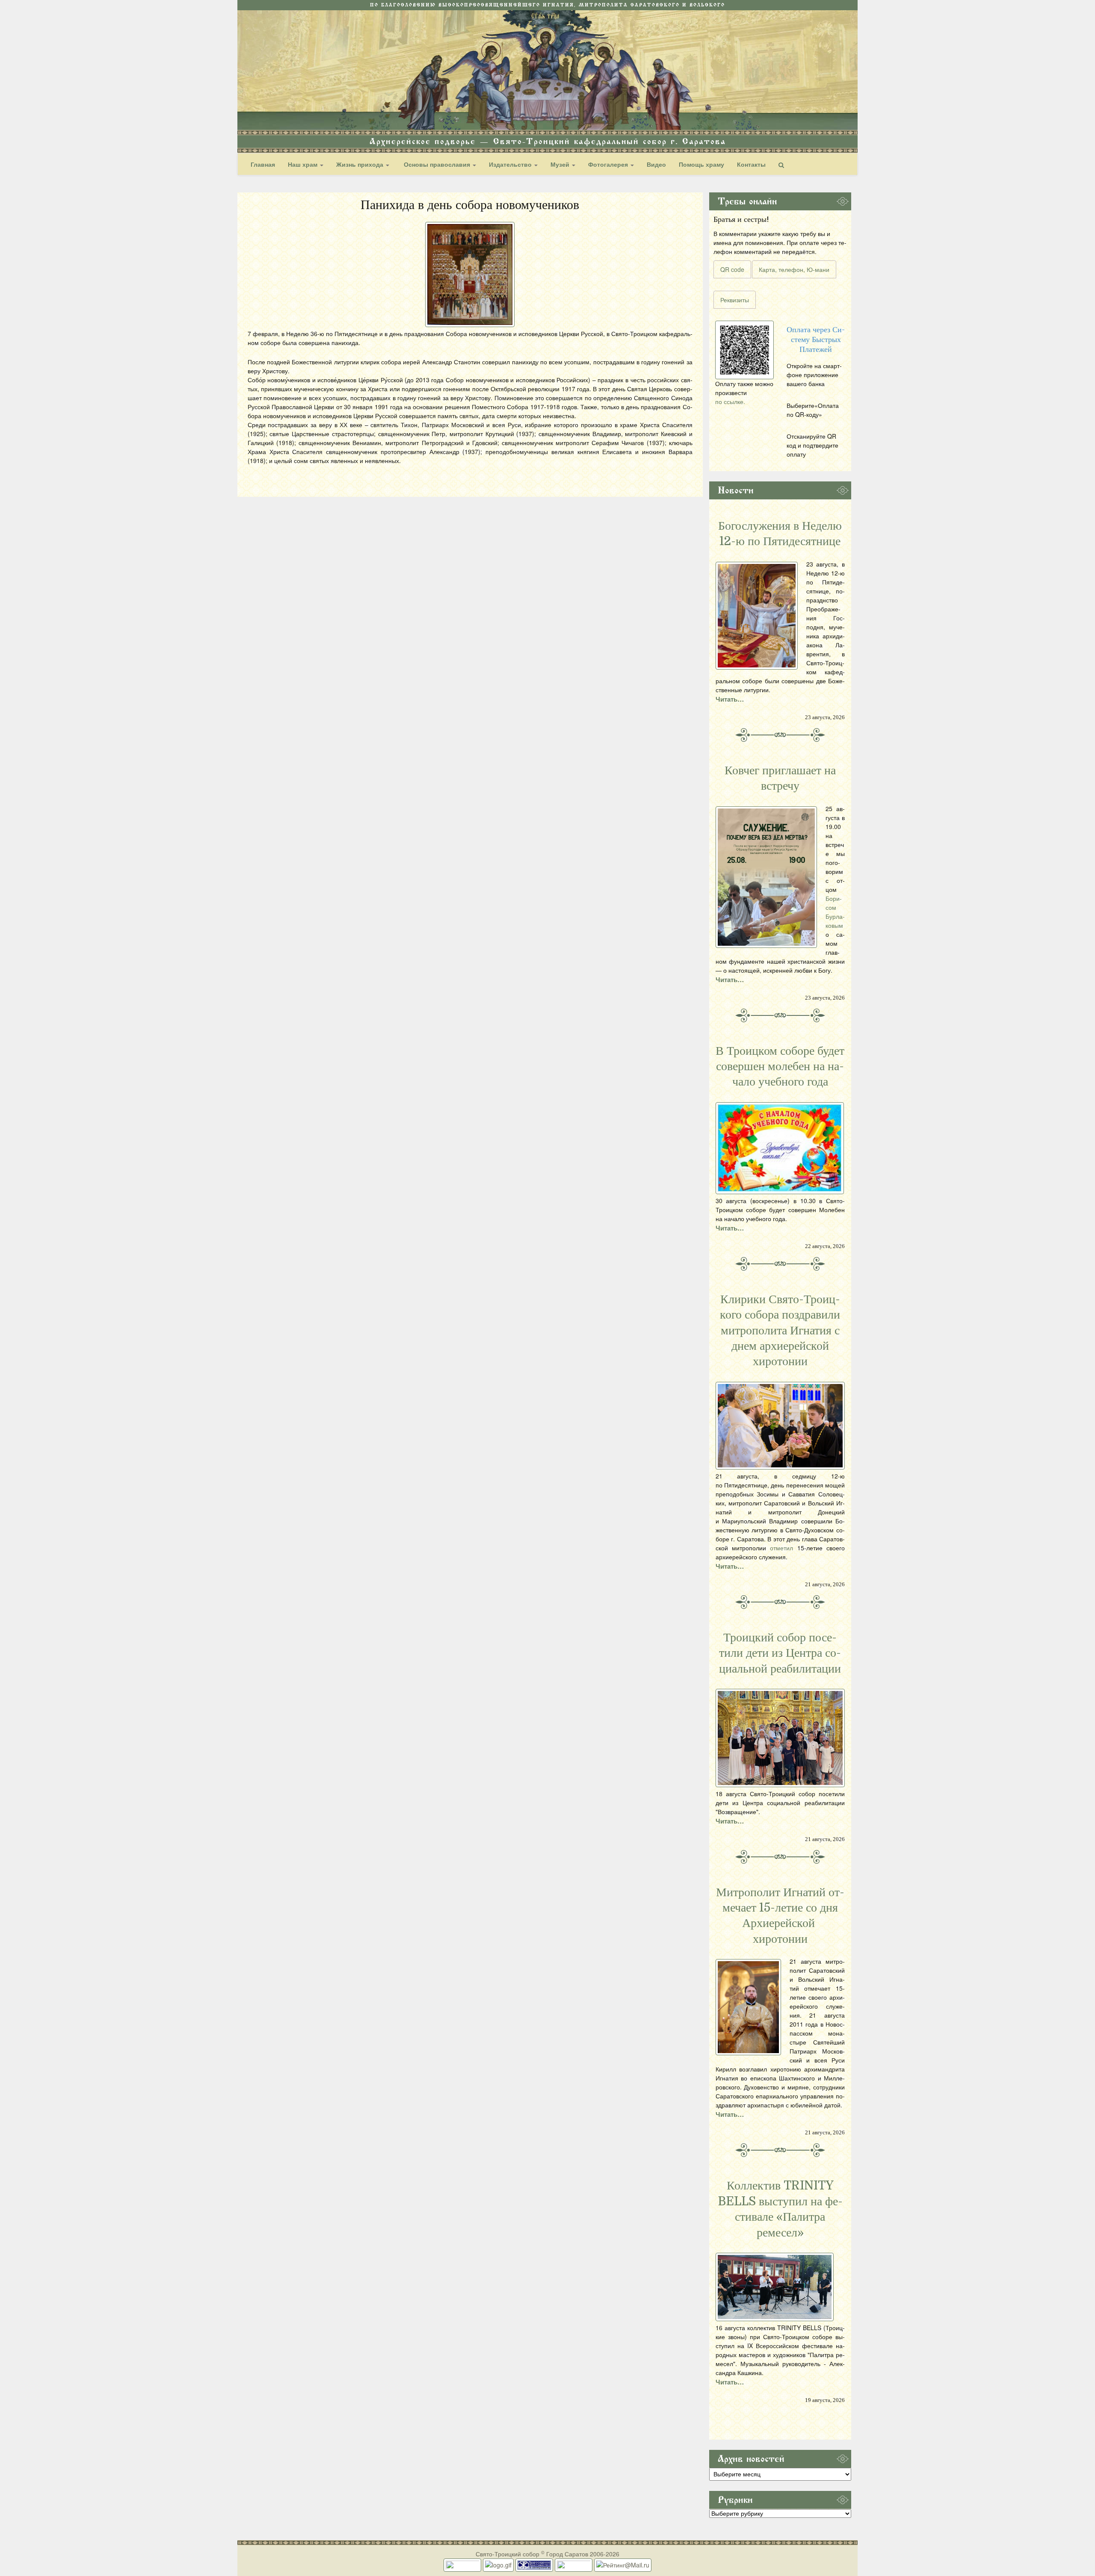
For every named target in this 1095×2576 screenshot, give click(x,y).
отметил (781, 1548)
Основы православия (437, 164)
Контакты (751, 164)
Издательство (511, 164)
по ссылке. (730, 401)
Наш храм (303, 164)
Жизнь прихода (361, 164)
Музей (561, 164)
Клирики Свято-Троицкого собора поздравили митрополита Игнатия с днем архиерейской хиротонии (780, 1331)
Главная (263, 164)
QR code (732, 269)
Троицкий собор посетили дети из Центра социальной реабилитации (780, 1653)
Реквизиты (735, 300)
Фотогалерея (609, 164)
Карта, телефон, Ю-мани (794, 269)
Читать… (730, 699)
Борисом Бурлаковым (835, 912)
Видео (656, 164)
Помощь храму (701, 164)
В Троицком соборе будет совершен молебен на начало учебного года (780, 1067)
